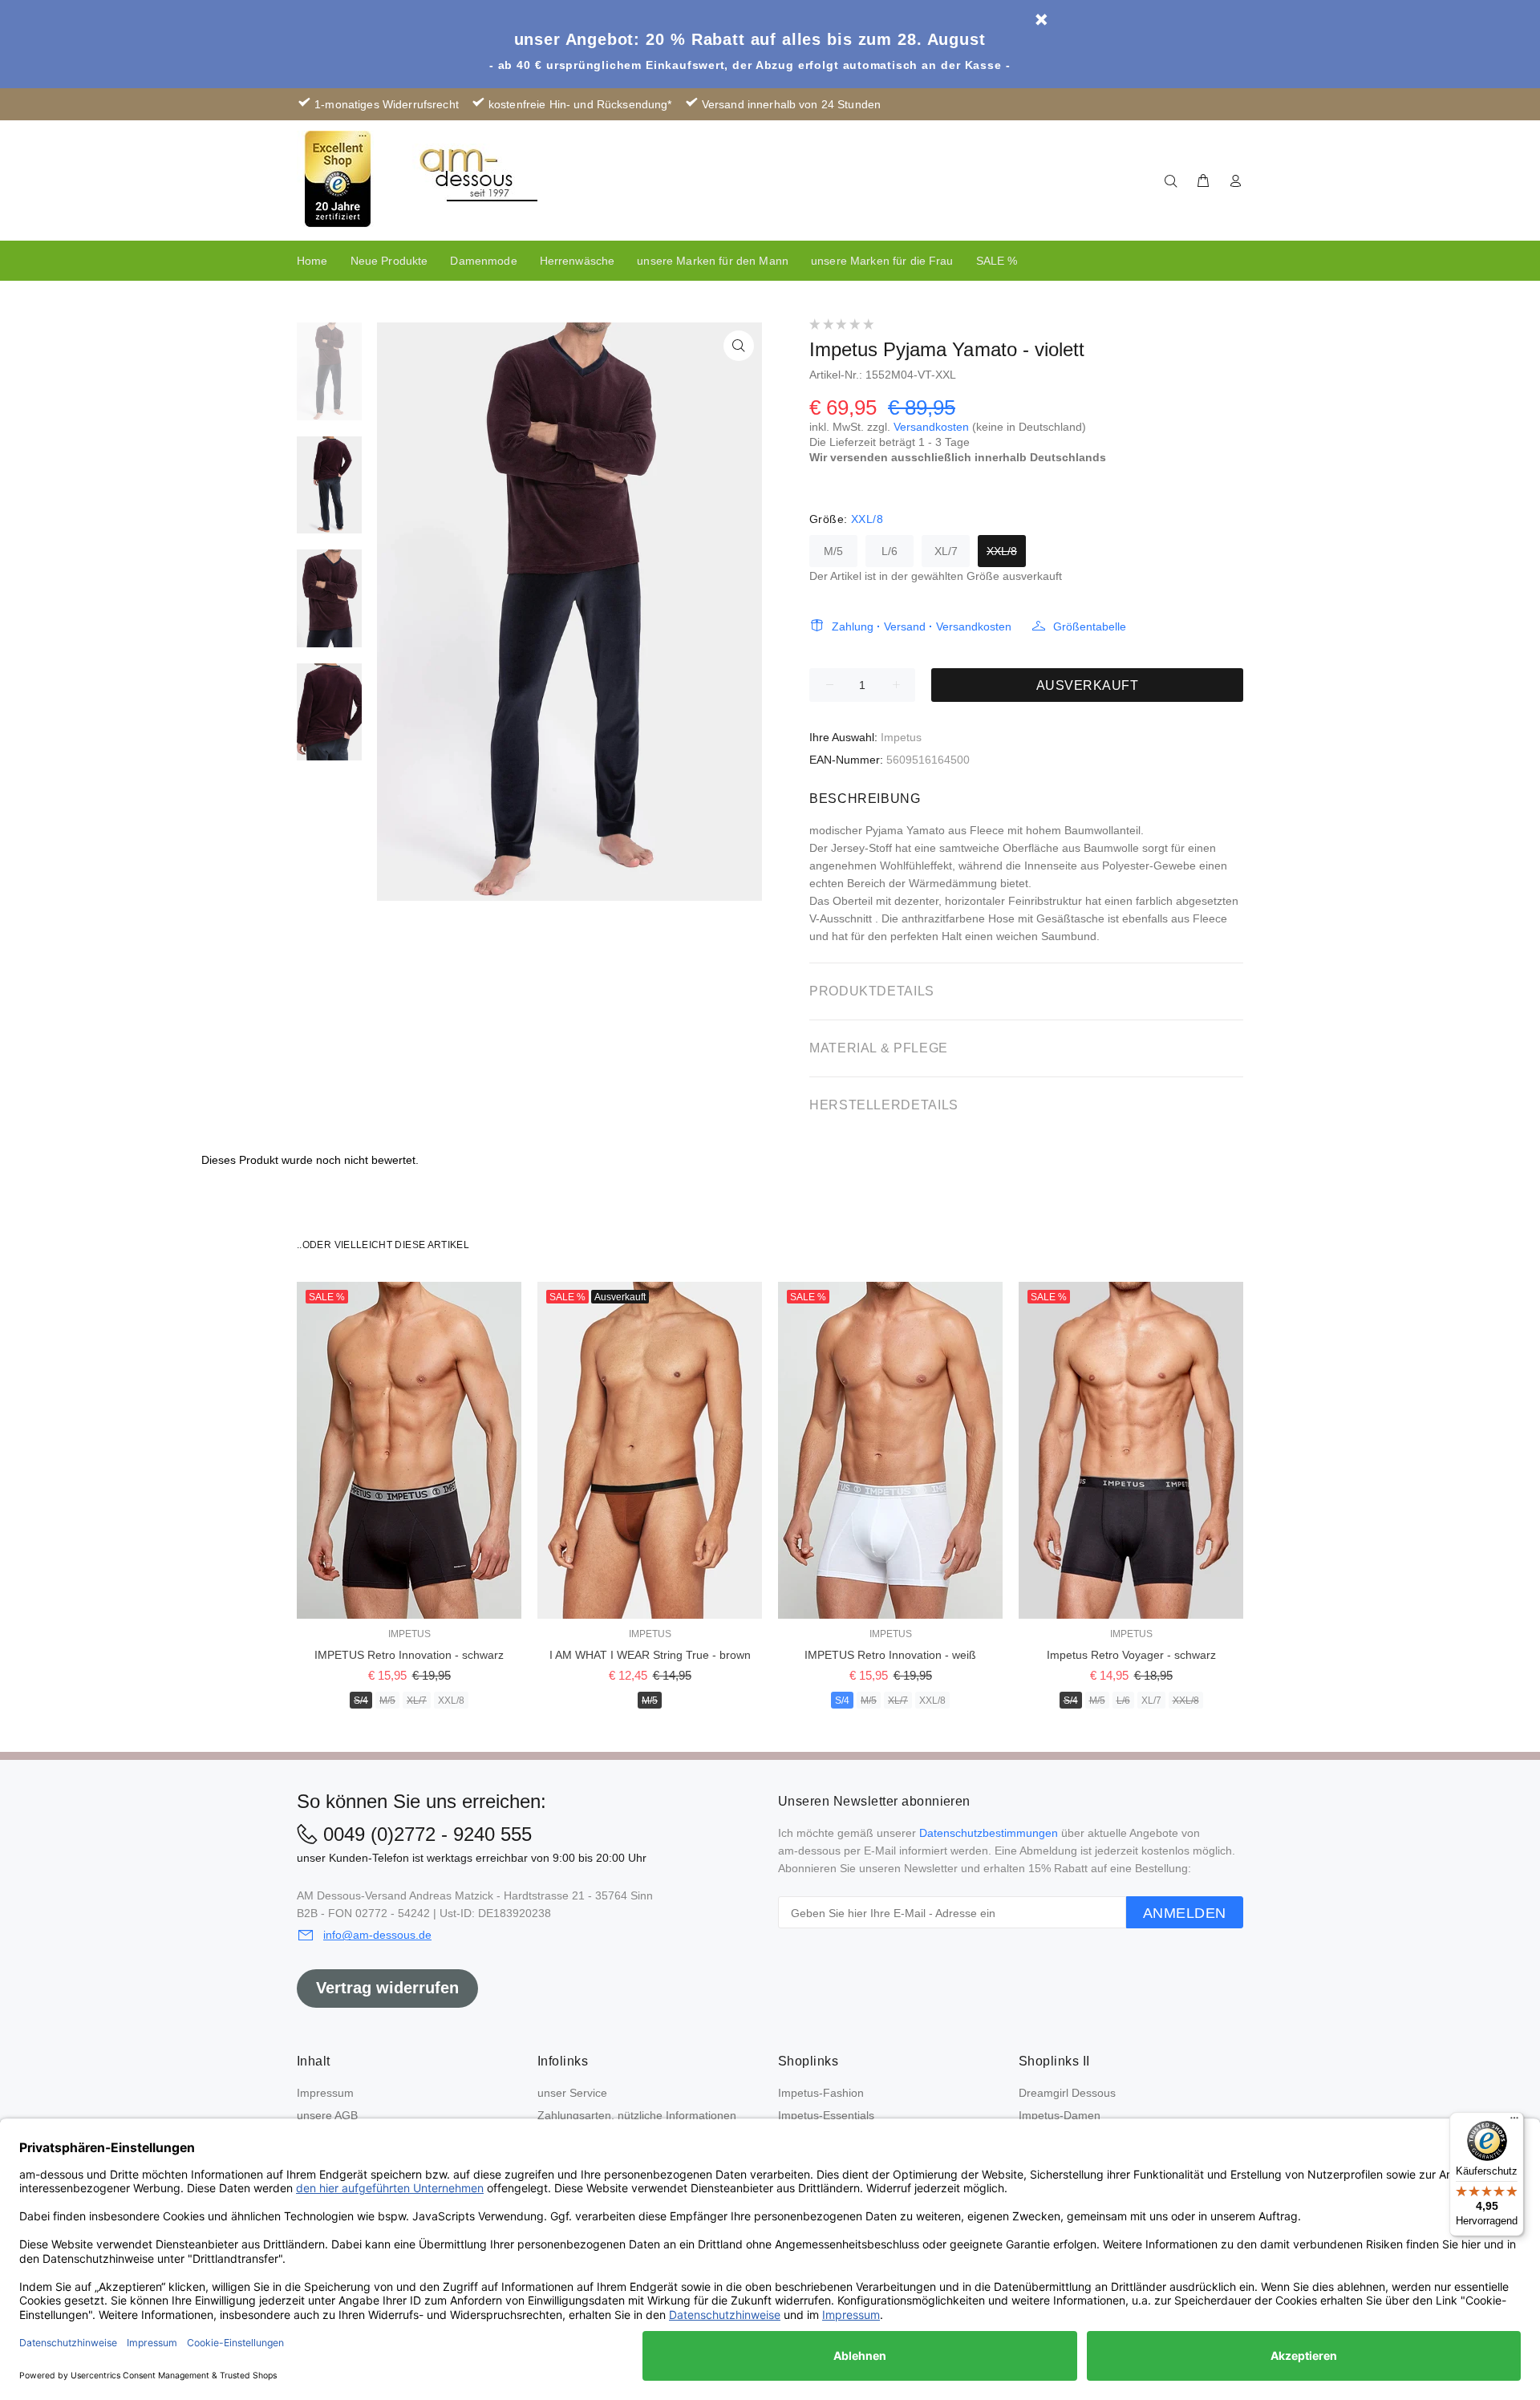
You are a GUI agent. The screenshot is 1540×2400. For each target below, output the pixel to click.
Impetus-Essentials (826, 2115)
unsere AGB (327, 2115)
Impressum (325, 2093)
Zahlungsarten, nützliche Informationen (637, 2115)
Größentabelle (1090, 626)
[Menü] (1514, 2122)
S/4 (361, 1701)
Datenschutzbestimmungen (989, 1833)
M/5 (833, 551)
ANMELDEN (1185, 1913)
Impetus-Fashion (821, 2093)
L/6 (890, 551)
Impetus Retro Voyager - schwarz (1131, 1655)
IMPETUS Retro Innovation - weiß (890, 1655)
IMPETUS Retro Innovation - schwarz (409, 1655)
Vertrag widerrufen (387, 1988)
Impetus (901, 737)
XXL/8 (1002, 551)
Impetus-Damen (1060, 2115)
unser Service (572, 2093)
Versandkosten (931, 427)
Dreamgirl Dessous (1067, 2093)
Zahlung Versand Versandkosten (922, 626)
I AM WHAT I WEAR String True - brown (650, 1655)
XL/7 (946, 551)
